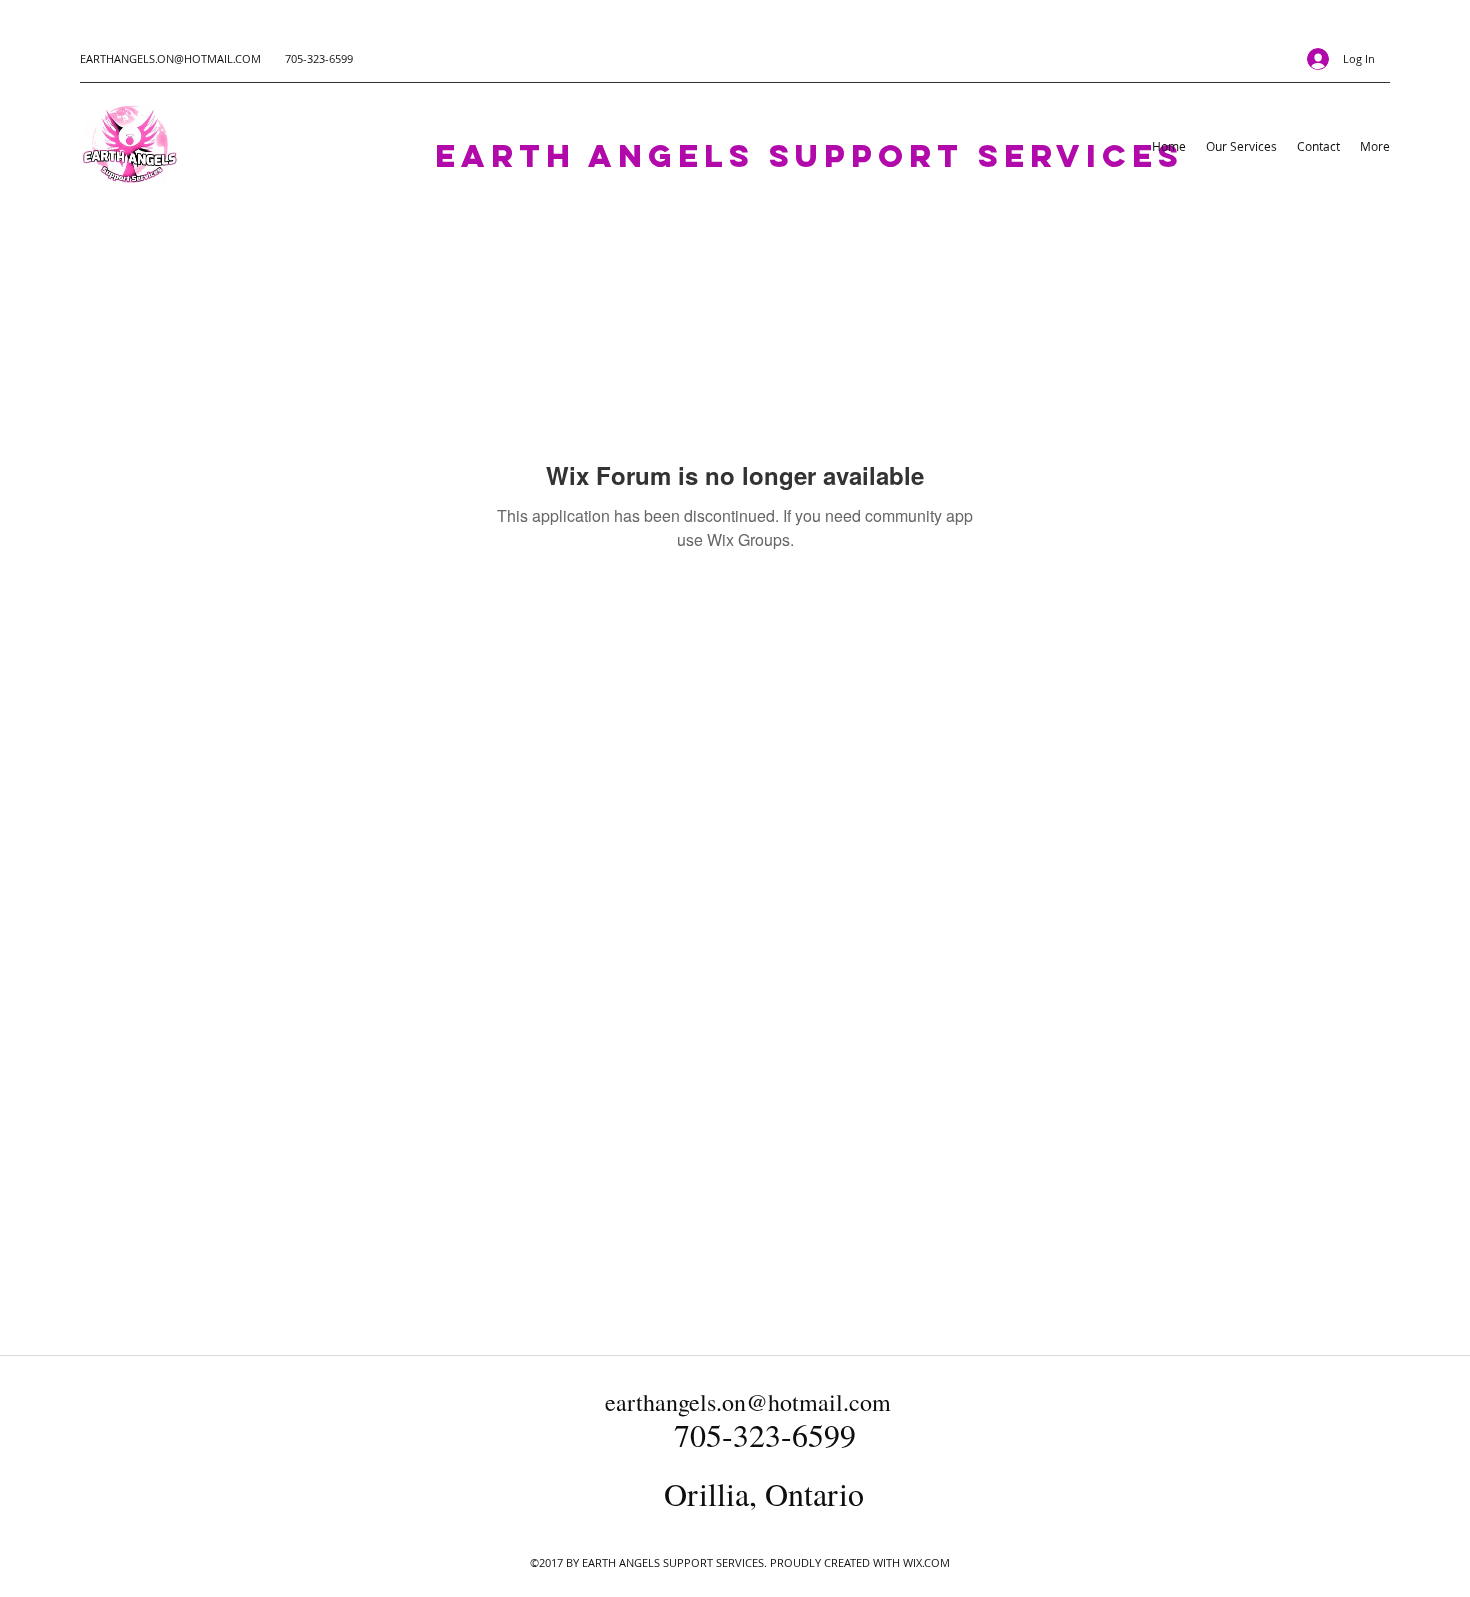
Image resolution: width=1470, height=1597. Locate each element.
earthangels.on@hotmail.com (748, 1402)
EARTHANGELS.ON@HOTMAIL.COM (170, 58)
